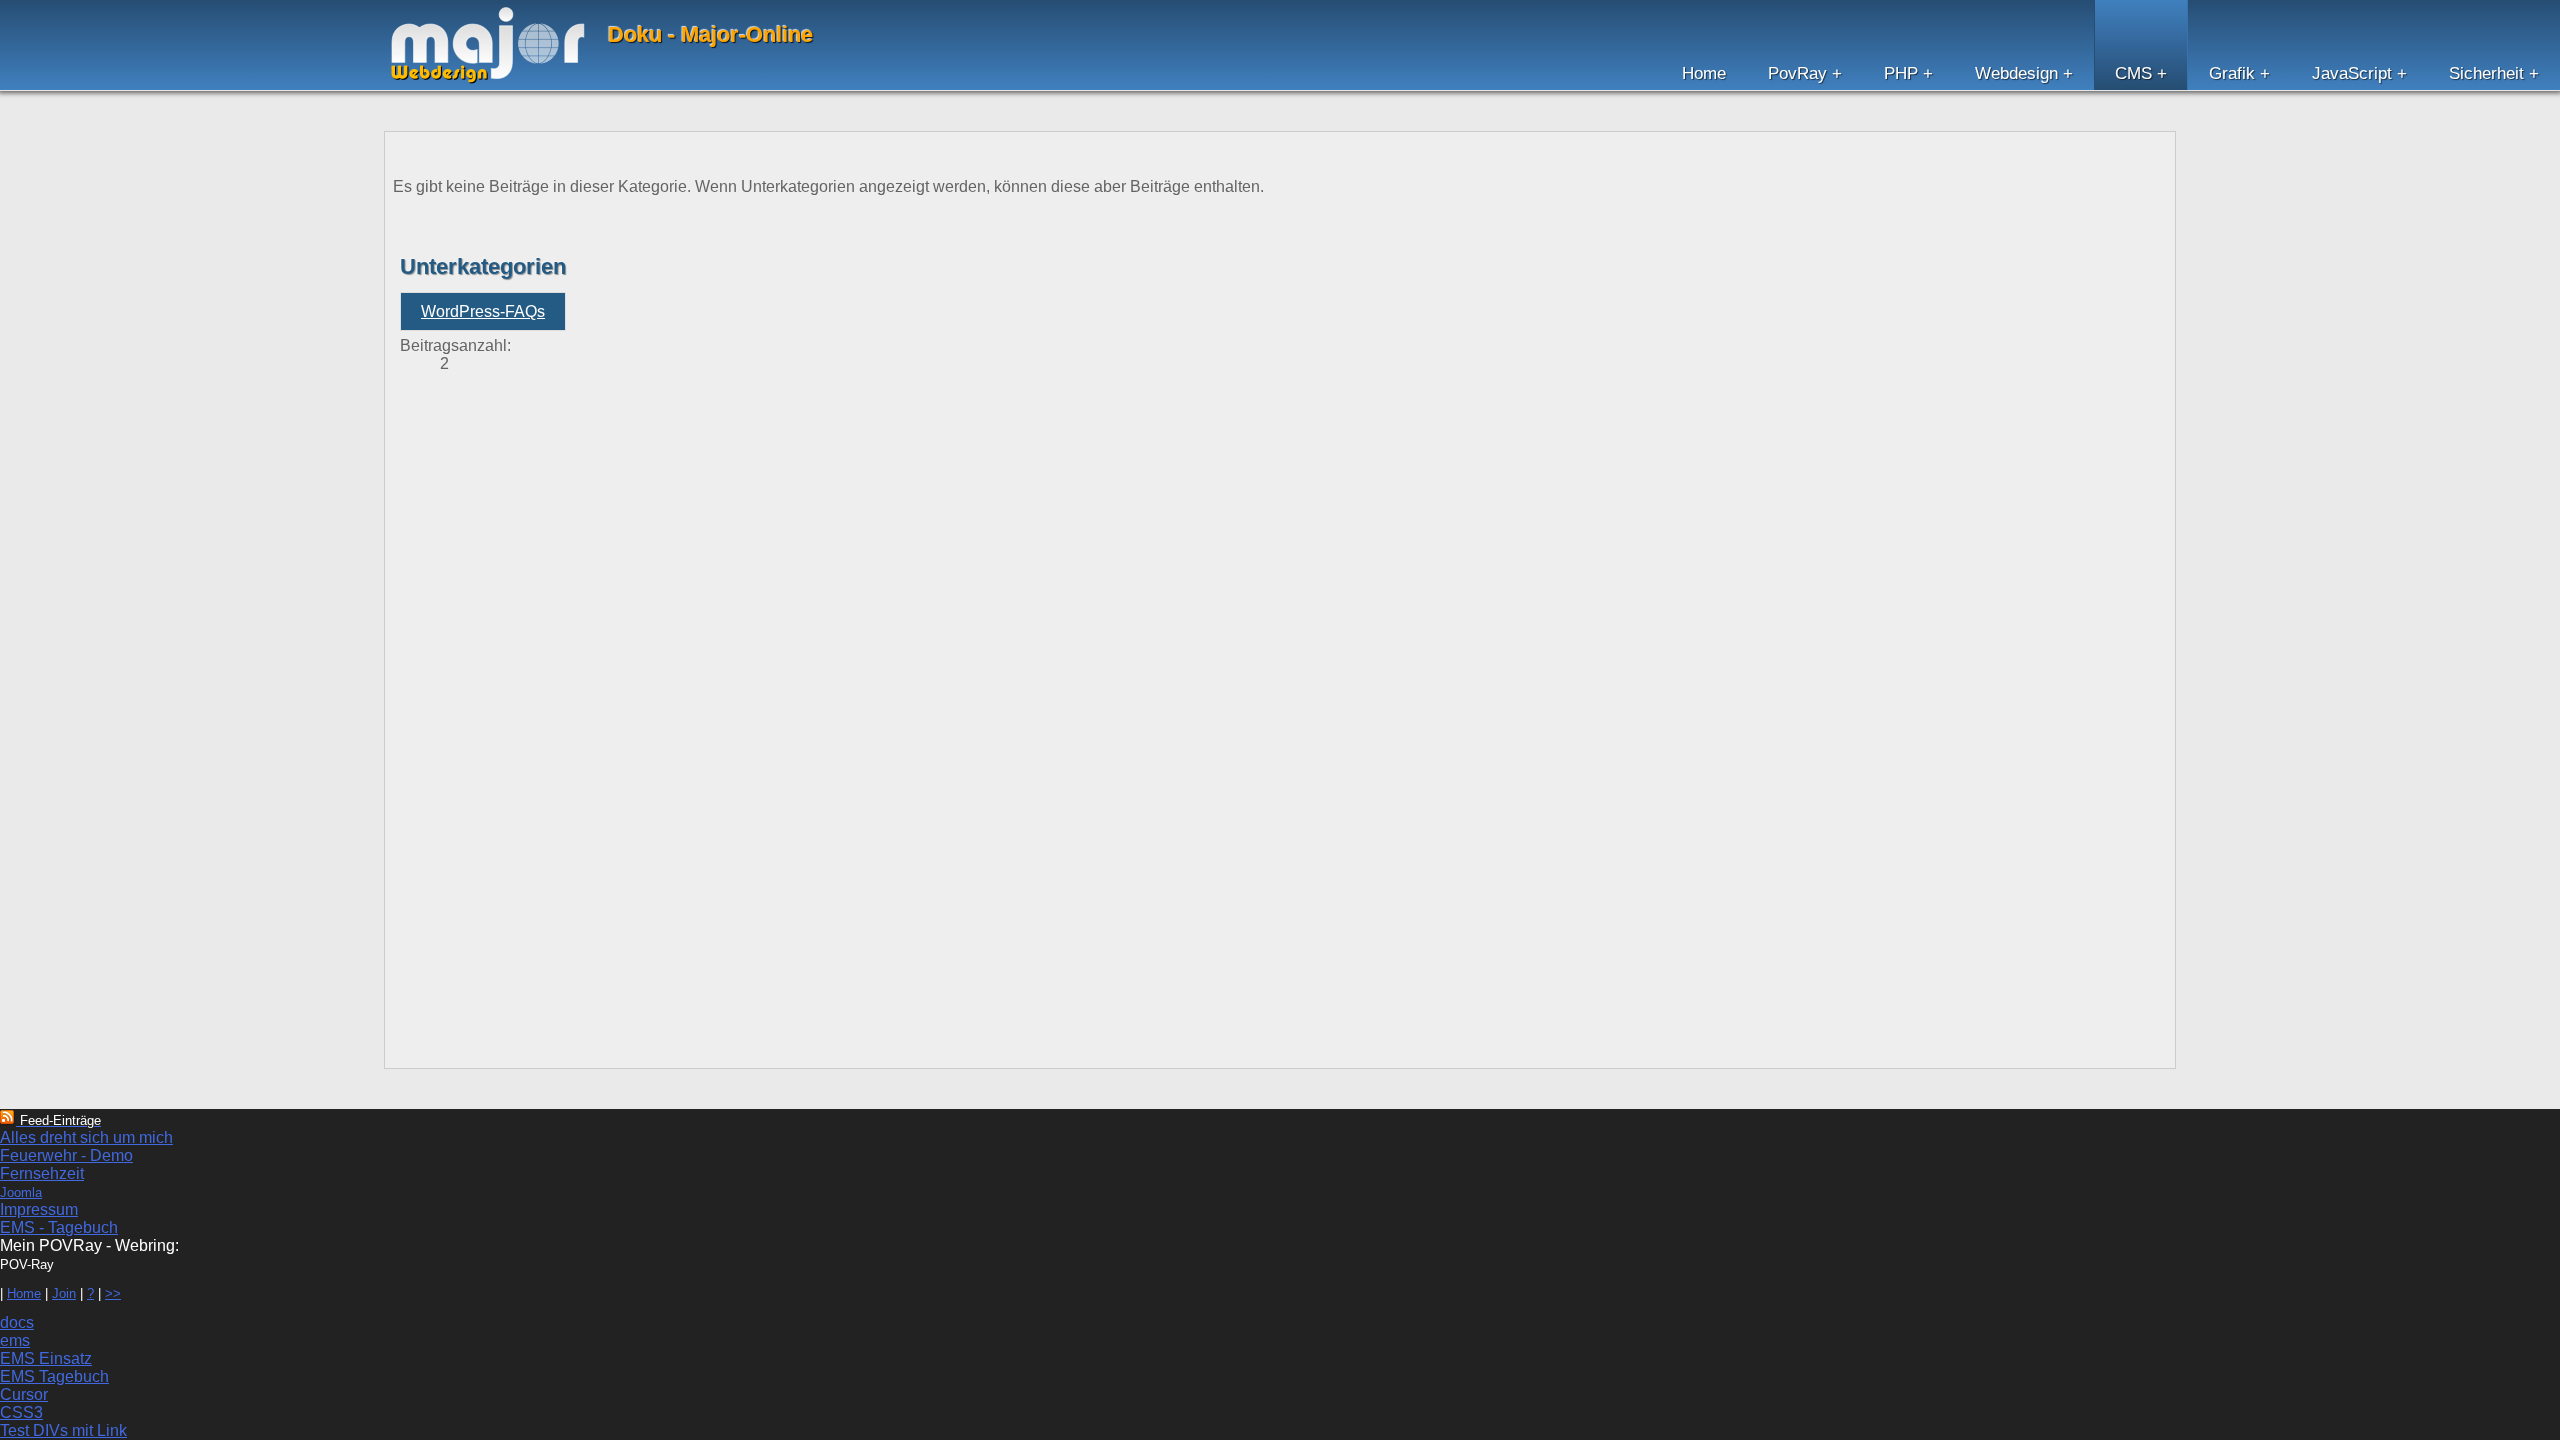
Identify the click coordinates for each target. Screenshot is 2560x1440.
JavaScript (2352, 73)
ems (15, 1340)
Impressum (39, 1209)
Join (64, 1293)
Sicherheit (2486, 73)
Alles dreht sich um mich (86, 1137)
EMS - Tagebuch (59, 1227)
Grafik (2232, 73)
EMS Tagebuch (54, 1376)
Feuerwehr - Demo (66, 1155)
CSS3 (21, 1412)
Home (1704, 73)
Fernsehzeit (42, 1173)
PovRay (1797, 73)
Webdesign (2016, 73)
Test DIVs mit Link (63, 1430)
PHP (1901, 73)
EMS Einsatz (46, 1358)
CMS (2133, 73)
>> (113, 1293)
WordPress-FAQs (483, 311)
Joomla (21, 1192)
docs (17, 1322)
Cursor (24, 1394)
